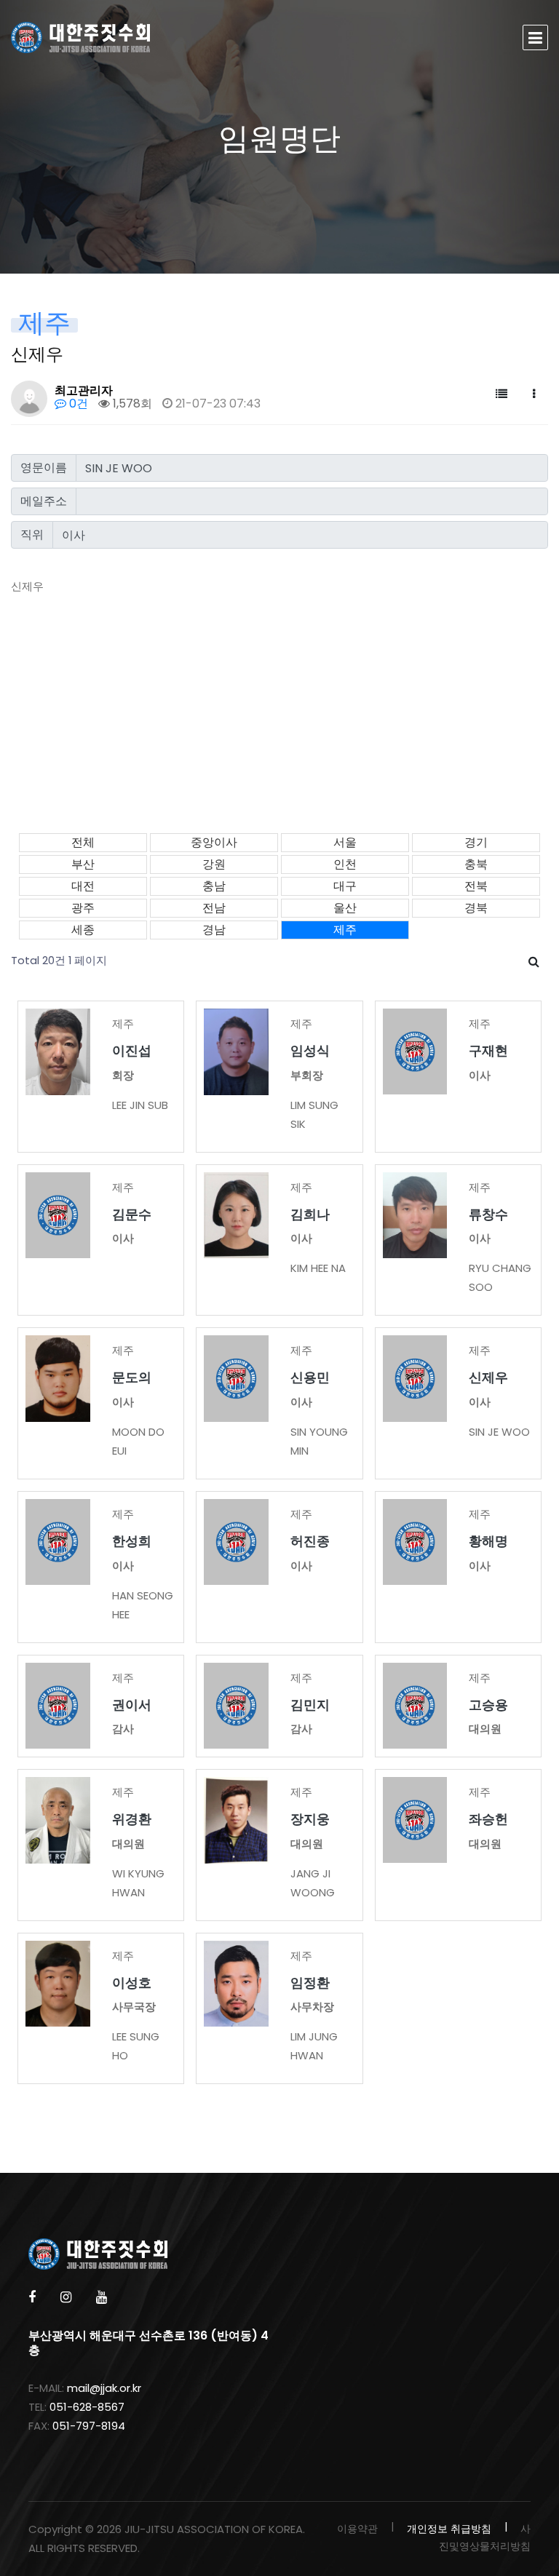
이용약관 (357, 2529)
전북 (476, 886)
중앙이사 (214, 842)
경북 (476, 908)
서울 (345, 842)
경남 (214, 930)
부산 (83, 864)
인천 (345, 864)
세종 (83, 930)
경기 (476, 842)
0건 (77, 404)
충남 (214, 886)
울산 (345, 908)
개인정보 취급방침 (449, 2529)
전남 (214, 908)
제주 (345, 930)
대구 (345, 886)
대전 (83, 886)
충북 (476, 864)
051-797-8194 (89, 2426)
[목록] (501, 394)
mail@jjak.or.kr (104, 2388)
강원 (214, 864)
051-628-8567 (87, 2407)
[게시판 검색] (534, 962)
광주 (83, 908)
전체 (83, 842)
